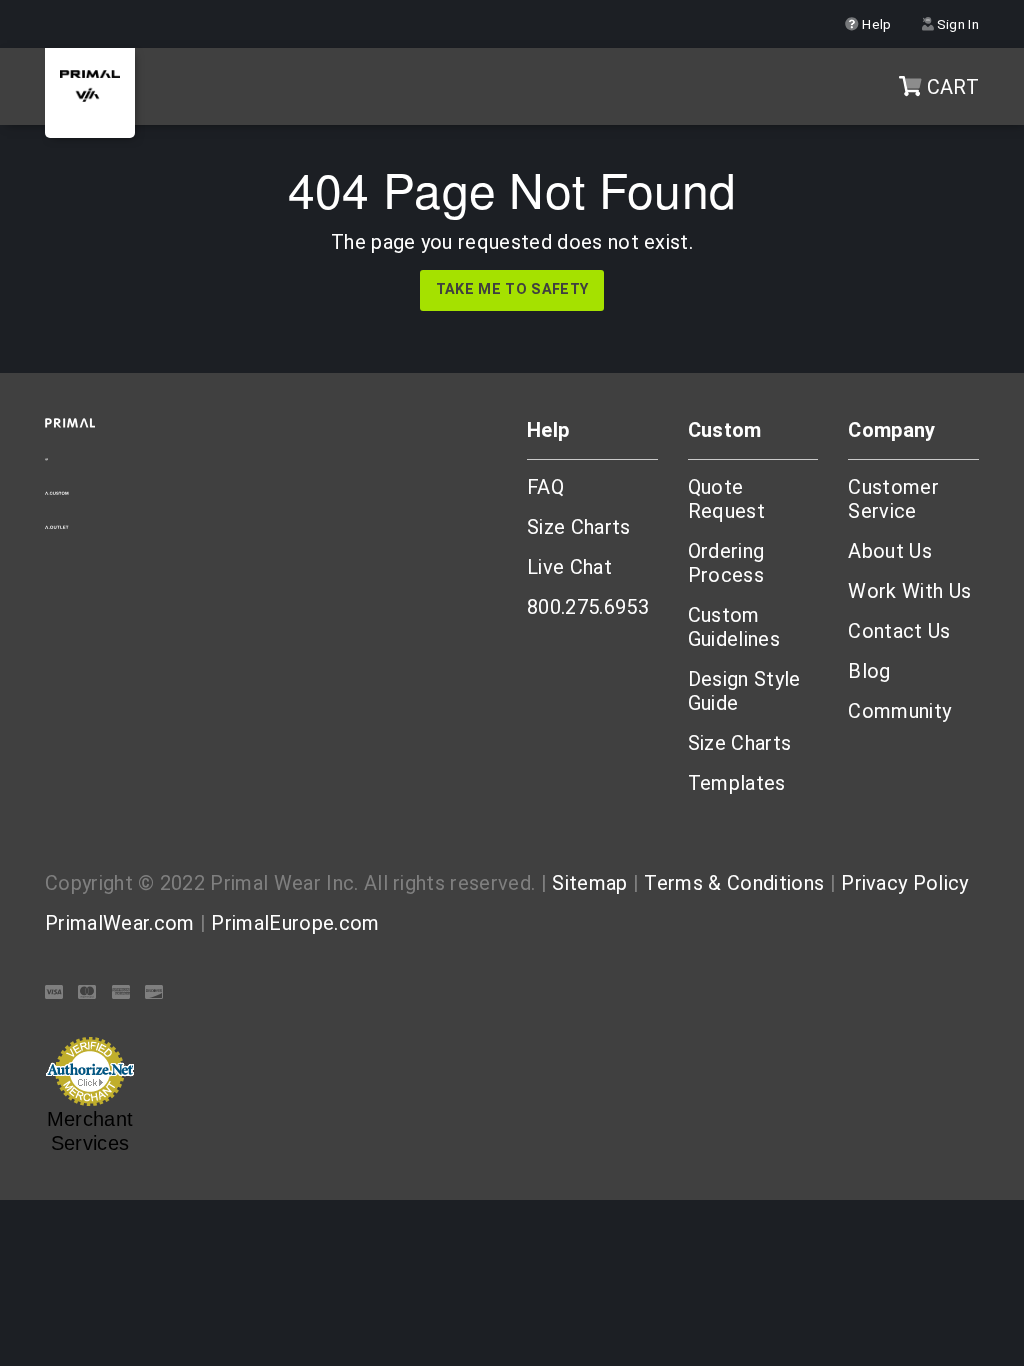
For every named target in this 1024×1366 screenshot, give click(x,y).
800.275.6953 (588, 607)
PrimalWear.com (119, 923)
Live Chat (569, 567)
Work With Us (909, 591)
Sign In (956, 24)
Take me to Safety (512, 289)
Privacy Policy (904, 883)
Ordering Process (726, 563)
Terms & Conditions (734, 883)
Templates (737, 783)
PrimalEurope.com (295, 923)
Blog (869, 671)
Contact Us (899, 631)
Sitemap (589, 883)
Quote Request (726, 499)
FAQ (545, 487)
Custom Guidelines (734, 627)
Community (899, 711)
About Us (890, 551)
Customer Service (893, 499)
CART (950, 87)
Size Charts (579, 527)
